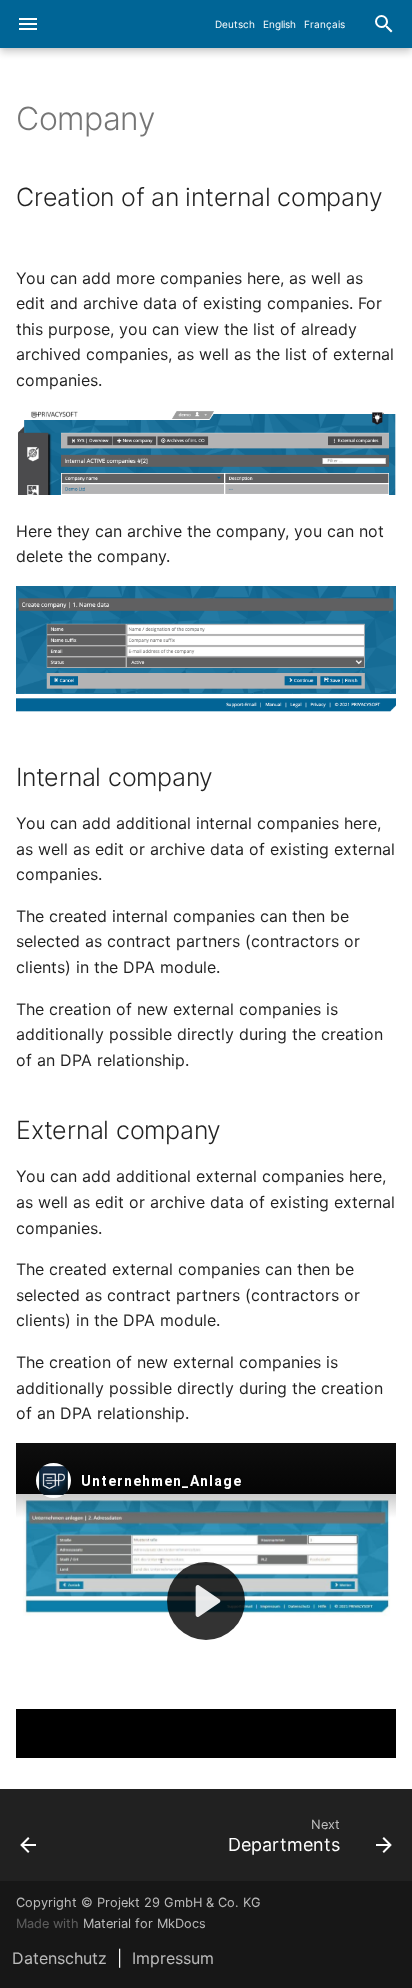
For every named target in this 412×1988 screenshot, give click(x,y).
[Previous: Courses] (54, 1835)
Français (324, 24)
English (279, 24)
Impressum (173, 1958)
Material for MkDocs (144, 1923)
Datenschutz (59, 1958)
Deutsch (235, 24)
